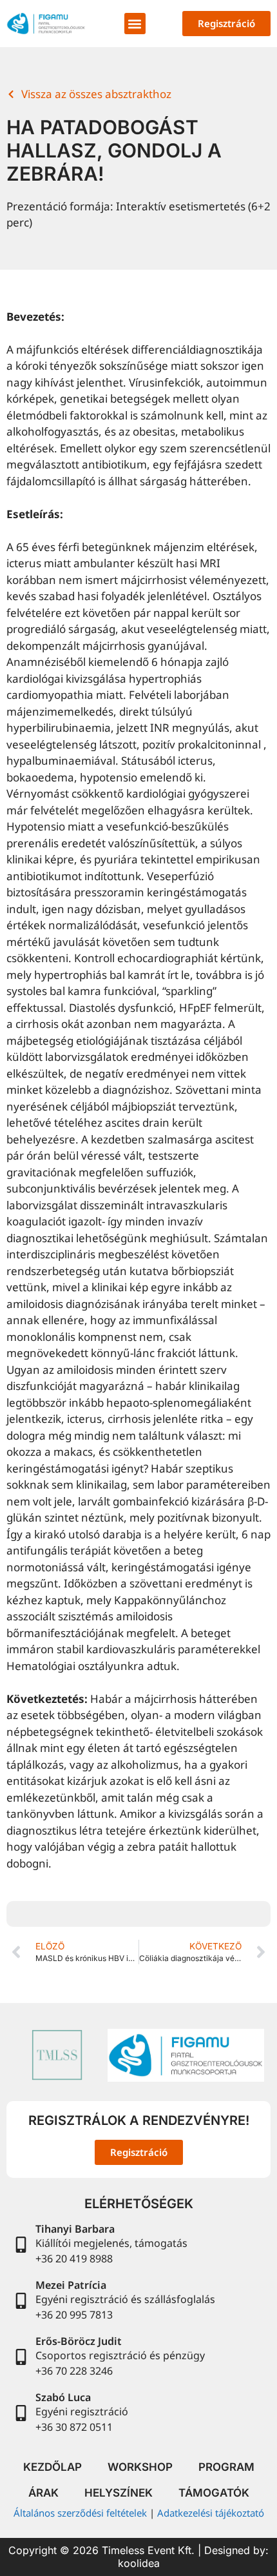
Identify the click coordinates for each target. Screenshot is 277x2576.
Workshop (140, 2467)
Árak (43, 2493)
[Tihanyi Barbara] (21, 2245)
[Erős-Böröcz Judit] (21, 2357)
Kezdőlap (53, 2467)
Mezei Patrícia (71, 2285)
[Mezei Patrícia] (21, 2301)
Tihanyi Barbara (75, 2229)
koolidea (139, 2563)
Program (226, 2467)
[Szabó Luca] (21, 2413)
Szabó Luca (63, 2397)
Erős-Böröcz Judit (79, 2341)
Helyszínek (119, 2493)
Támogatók (214, 2493)
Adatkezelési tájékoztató (211, 2513)
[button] (135, 24)
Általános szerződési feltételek (80, 2513)
